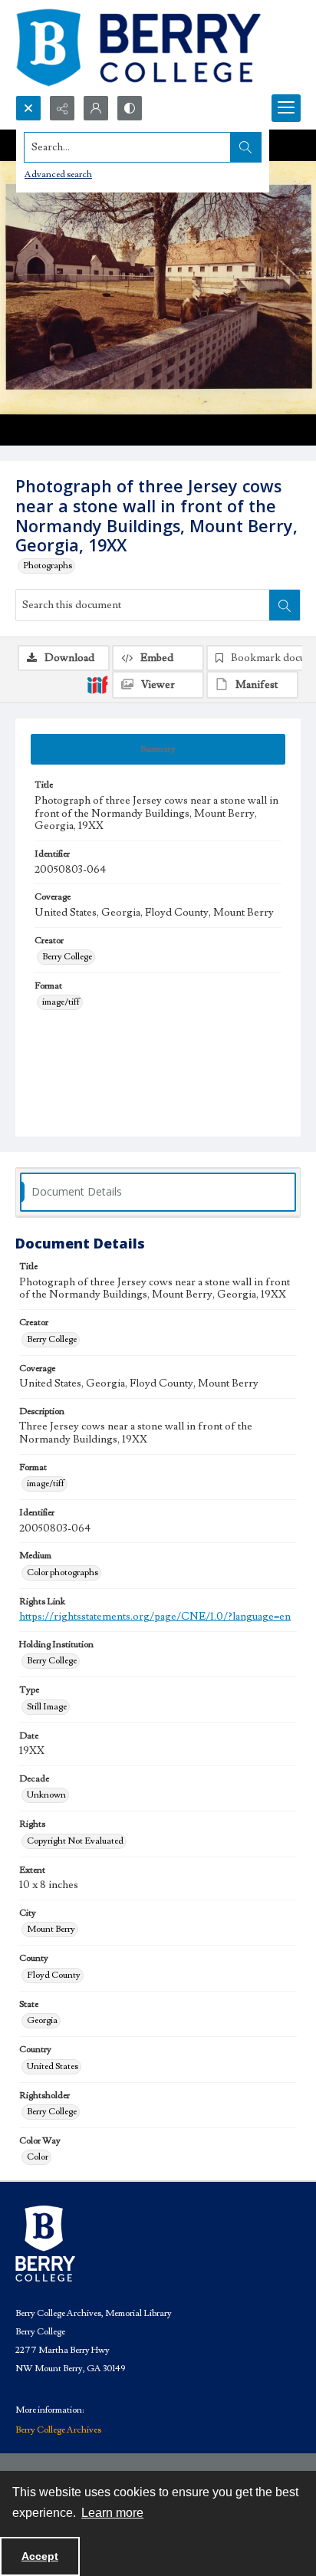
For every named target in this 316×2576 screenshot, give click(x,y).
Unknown (46, 1795)
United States (53, 2066)
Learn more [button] (112, 2513)
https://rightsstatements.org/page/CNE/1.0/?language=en (155, 1617)
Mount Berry (51, 1929)
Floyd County (54, 1975)
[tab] (158, 749)
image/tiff (61, 1002)
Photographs (48, 566)
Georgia (42, 2020)
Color (38, 2157)
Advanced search (58, 174)
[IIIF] (97, 684)
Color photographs (63, 1573)
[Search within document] (285, 605)
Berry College (67, 957)
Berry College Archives (58, 2430)
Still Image (47, 1707)
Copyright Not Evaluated (75, 1841)
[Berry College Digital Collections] (138, 48)
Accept (40, 2556)
